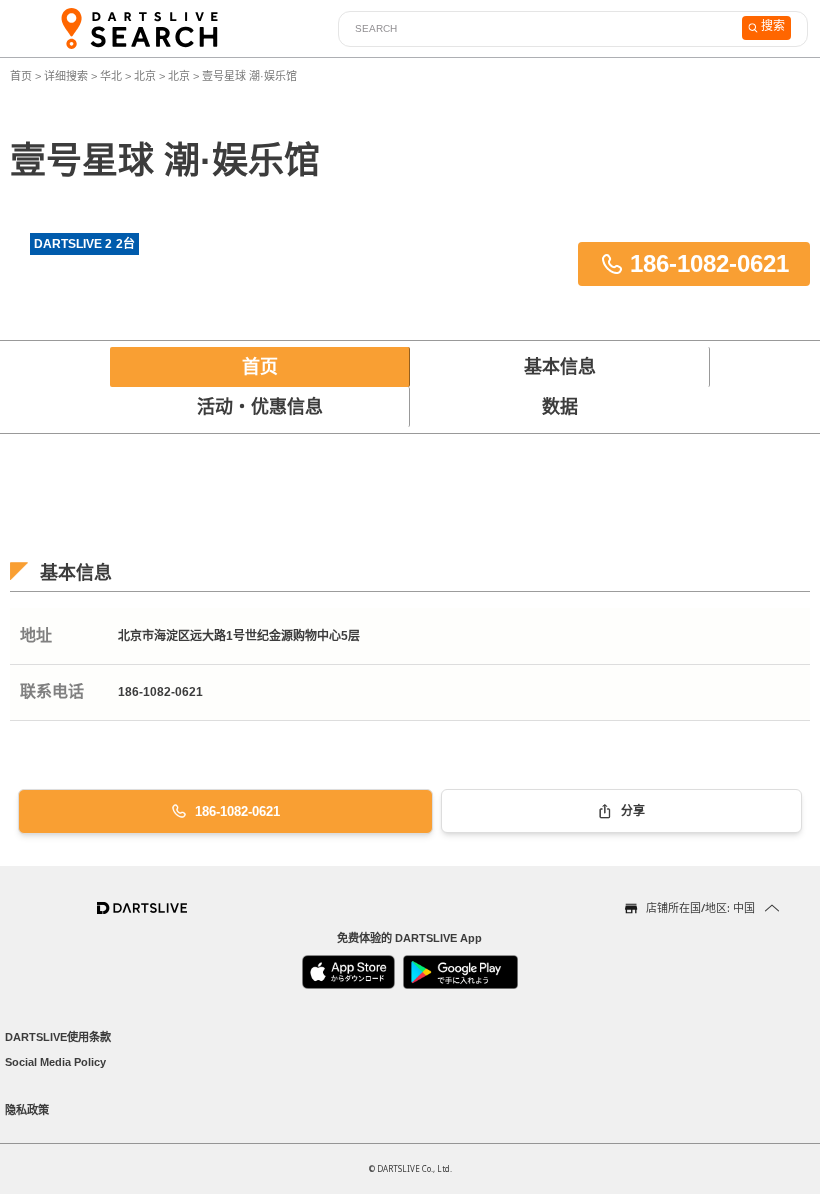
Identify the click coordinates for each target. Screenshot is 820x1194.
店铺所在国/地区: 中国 (700, 907)
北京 (145, 76)
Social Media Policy (55, 1062)
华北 (111, 76)
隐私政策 (27, 1110)
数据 (560, 407)
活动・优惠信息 (260, 407)
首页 (22, 76)
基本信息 (560, 367)
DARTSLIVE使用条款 (58, 1037)
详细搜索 (67, 76)
